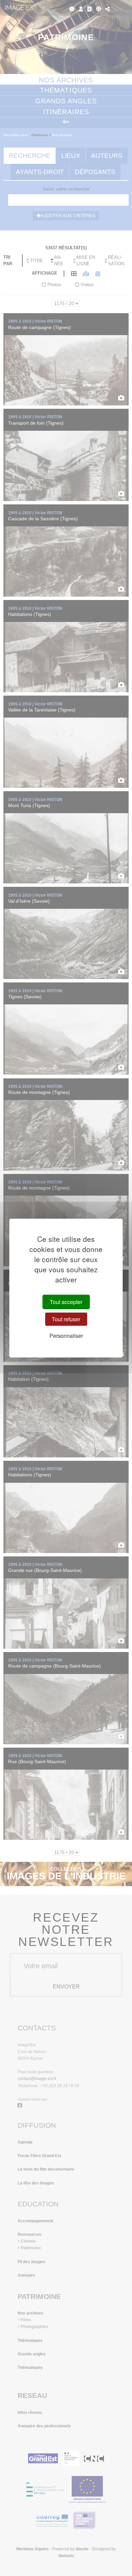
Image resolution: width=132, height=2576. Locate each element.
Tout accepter (66, 1302)
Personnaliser (66, 1336)
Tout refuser (66, 1319)
